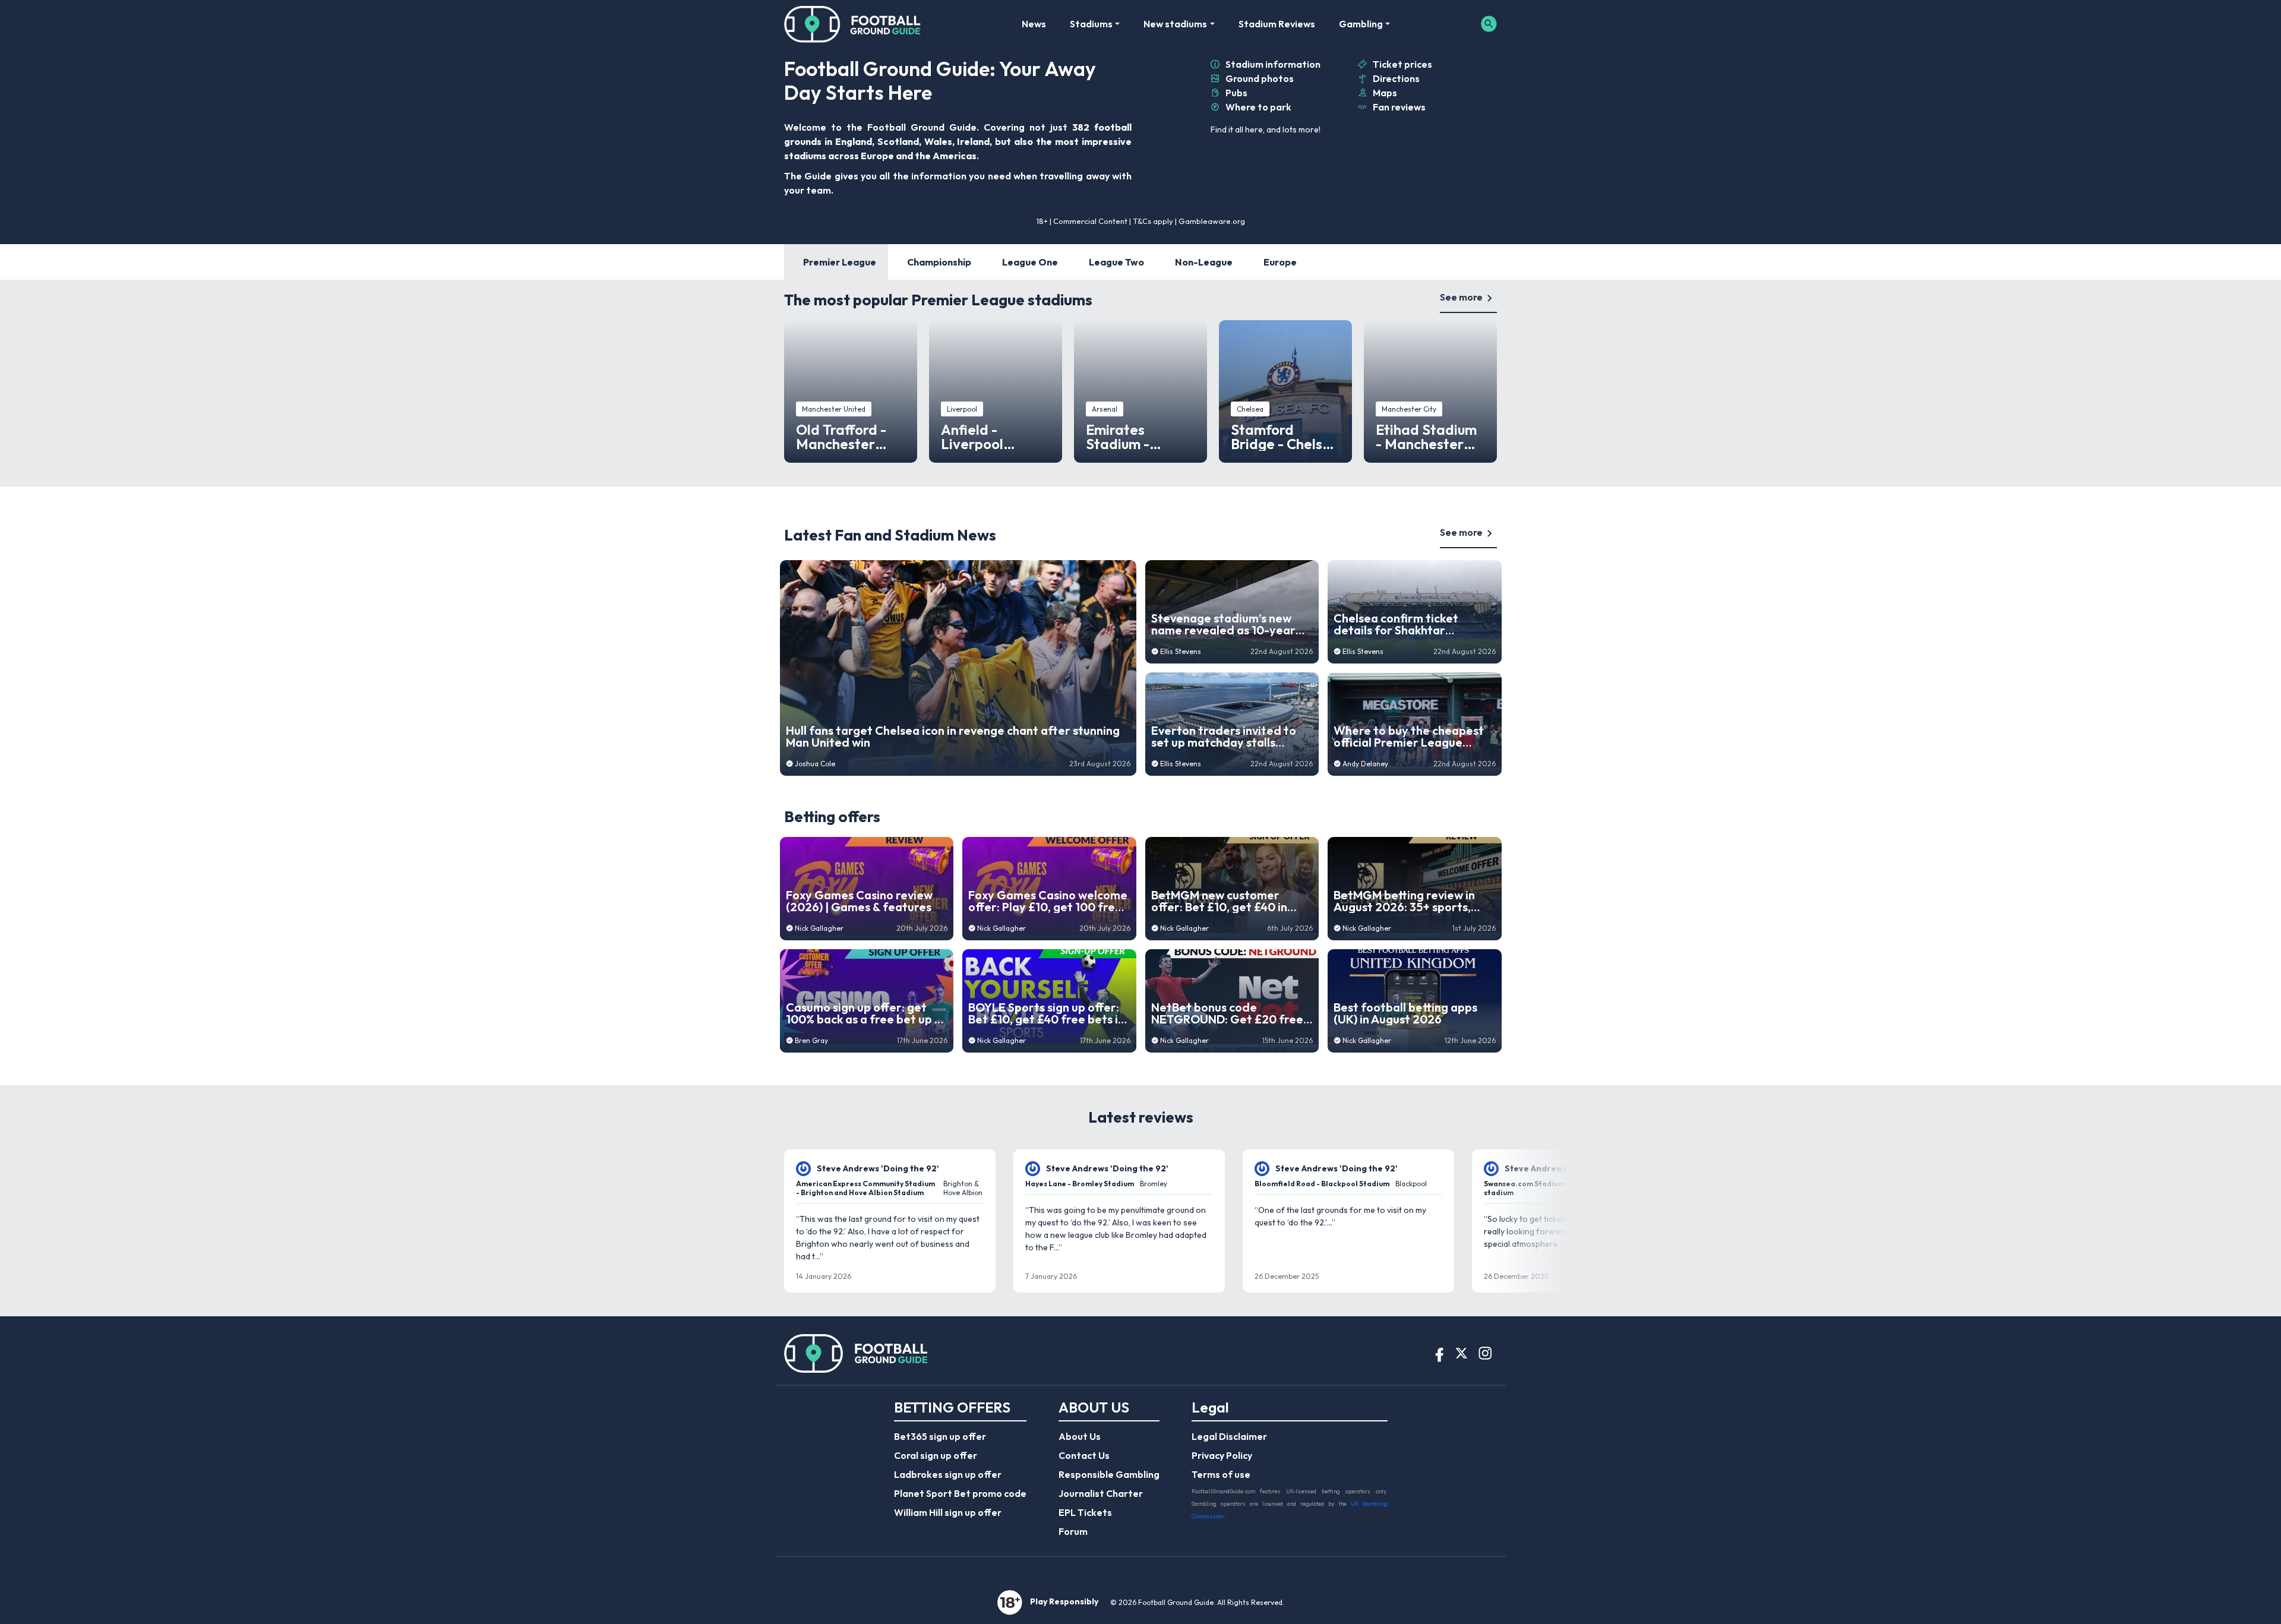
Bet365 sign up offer (940, 1436)
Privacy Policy (1222, 1455)
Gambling (1361, 24)
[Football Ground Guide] (853, 24)
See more (1461, 297)
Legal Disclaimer (1229, 1436)
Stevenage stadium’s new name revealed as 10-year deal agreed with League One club (1223, 624)
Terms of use (1221, 1474)
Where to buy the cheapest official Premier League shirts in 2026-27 (1409, 737)
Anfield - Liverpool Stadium (972, 437)
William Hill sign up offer (948, 1512)
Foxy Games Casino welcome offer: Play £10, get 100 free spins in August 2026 (1048, 901)
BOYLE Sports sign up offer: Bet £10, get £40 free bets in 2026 (1046, 1013)
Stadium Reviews (1277, 24)
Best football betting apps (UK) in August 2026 (1405, 1013)
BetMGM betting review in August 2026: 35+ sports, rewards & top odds (1404, 901)
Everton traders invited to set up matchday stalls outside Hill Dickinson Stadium (1224, 737)
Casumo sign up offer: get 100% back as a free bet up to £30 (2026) (866, 1013)
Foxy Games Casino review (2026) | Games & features (859, 901)
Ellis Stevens (1181, 651)
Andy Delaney (1365, 764)
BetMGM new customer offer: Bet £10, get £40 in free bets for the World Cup (1228, 901)
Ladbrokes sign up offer (948, 1474)
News (1034, 24)
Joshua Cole (815, 764)
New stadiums (1175, 24)
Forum (1073, 1531)
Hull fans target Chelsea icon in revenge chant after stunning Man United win (953, 737)
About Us (1080, 1436)
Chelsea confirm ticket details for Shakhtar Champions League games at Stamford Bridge (1413, 624)
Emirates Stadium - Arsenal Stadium (1140, 437)
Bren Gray (811, 1040)
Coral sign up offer (936, 1455)
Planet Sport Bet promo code (960, 1493)
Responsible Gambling (1109, 1474)
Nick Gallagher (819, 928)
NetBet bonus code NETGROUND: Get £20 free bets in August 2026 (1227, 1013)
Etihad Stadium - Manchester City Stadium (1426, 437)
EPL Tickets (1085, 1512)
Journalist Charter (1101, 1493)
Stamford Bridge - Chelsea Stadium (1285, 437)
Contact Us (1084, 1455)
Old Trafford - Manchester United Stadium (847, 437)
